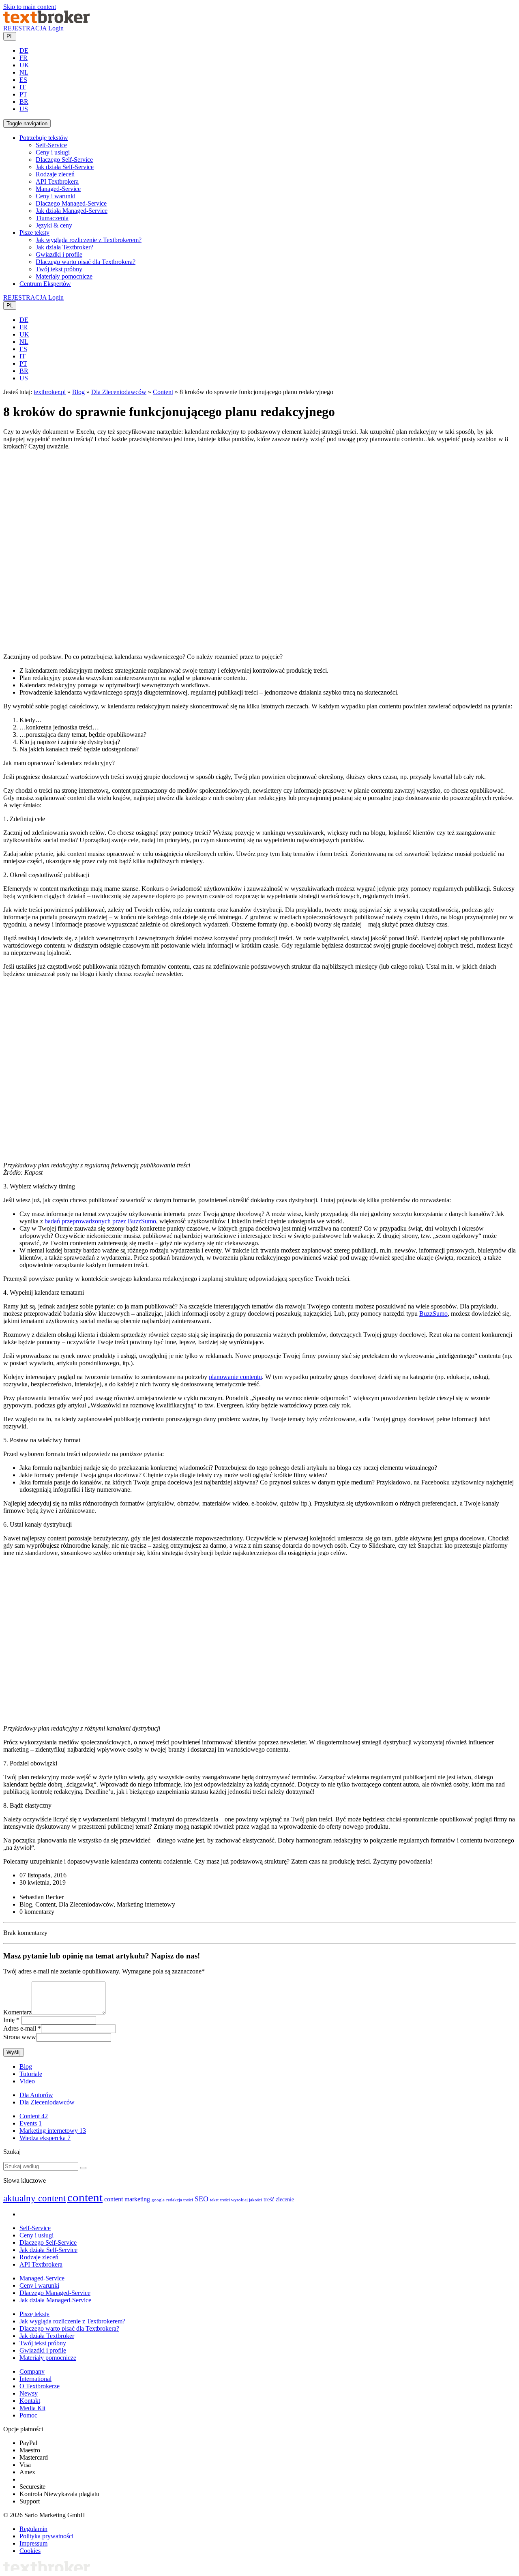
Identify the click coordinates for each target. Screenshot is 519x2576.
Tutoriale (31, 2074)
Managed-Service (58, 189)
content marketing (127, 2199)
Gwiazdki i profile (59, 254)
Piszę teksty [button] (34, 233)
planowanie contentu (235, 1377)
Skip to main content (30, 7)
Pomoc (28, 2415)
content (85, 2197)
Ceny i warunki (56, 196)
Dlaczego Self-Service (64, 160)
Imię (9, 2020)
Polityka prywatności (46, 2536)
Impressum (33, 2543)
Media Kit (32, 2408)
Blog (78, 392)
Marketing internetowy (53, 2131)
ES (23, 80)
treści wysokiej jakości (241, 2200)
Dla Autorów (36, 2095)
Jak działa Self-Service (65, 167)
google (158, 2200)
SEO (202, 2199)
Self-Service (51, 145)
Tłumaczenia (52, 218)
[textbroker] (46, 21)
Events (31, 2123)
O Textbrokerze (40, 2386)
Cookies (30, 2551)
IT (23, 87)
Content (163, 392)
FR (24, 58)
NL (24, 72)
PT (23, 94)
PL (10, 36)
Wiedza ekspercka (45, 2138)
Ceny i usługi (53, 152)
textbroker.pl (50, 392)
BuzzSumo (433, 1314)
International (35, 2379)
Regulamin (33, 2529)
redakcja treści (180, 2200)
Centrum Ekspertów (45, 284)
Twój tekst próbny (59, 269)
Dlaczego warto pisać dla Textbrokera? (86, 262)
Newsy (29, 2393)
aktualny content (34, 2198)
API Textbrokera (57, 181)
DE (24, 50)
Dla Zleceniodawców (119, 392)
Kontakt (30, 2401)
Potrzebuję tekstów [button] (44, 138)
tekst (214, 2200)
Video (27, 2081)
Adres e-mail (20, 2028)
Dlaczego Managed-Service (71, 203)
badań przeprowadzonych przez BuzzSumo (100, 1221)
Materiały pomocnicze (64, 276)
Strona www (20, 2037)
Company (32, 2371)
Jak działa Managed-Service (72, 211)
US (24, 109)
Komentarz (17, 2012)
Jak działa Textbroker (47, 2336)
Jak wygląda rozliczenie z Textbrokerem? (89, 240)
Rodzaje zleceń (55, 174)
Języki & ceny (54, 225)
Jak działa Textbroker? (64, 247)
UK (24, 65)
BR (24, 102)
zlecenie (285, 2200)
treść (269, 2200)
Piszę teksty (34, 2314)
